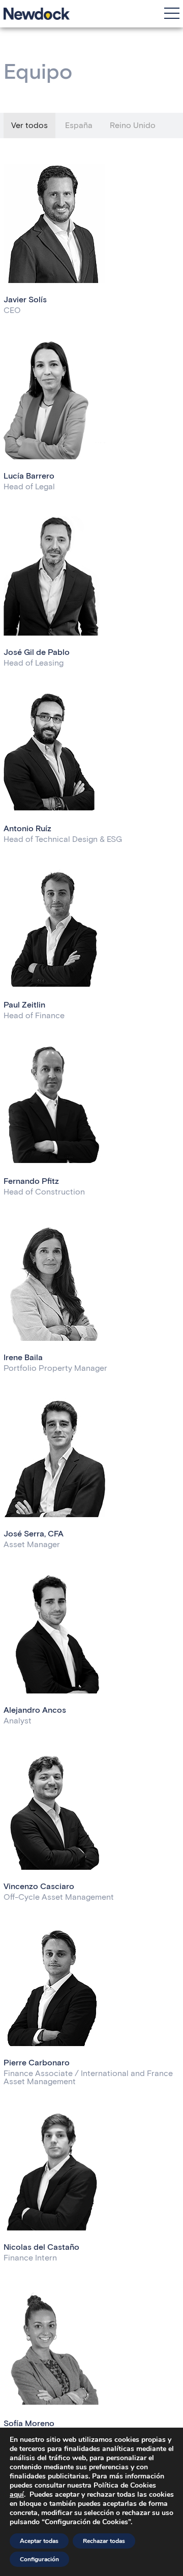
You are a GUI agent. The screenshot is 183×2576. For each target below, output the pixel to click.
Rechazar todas (104, 2541)
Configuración (39, 2559)
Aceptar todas (39, 2541)
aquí (17, 2494)
